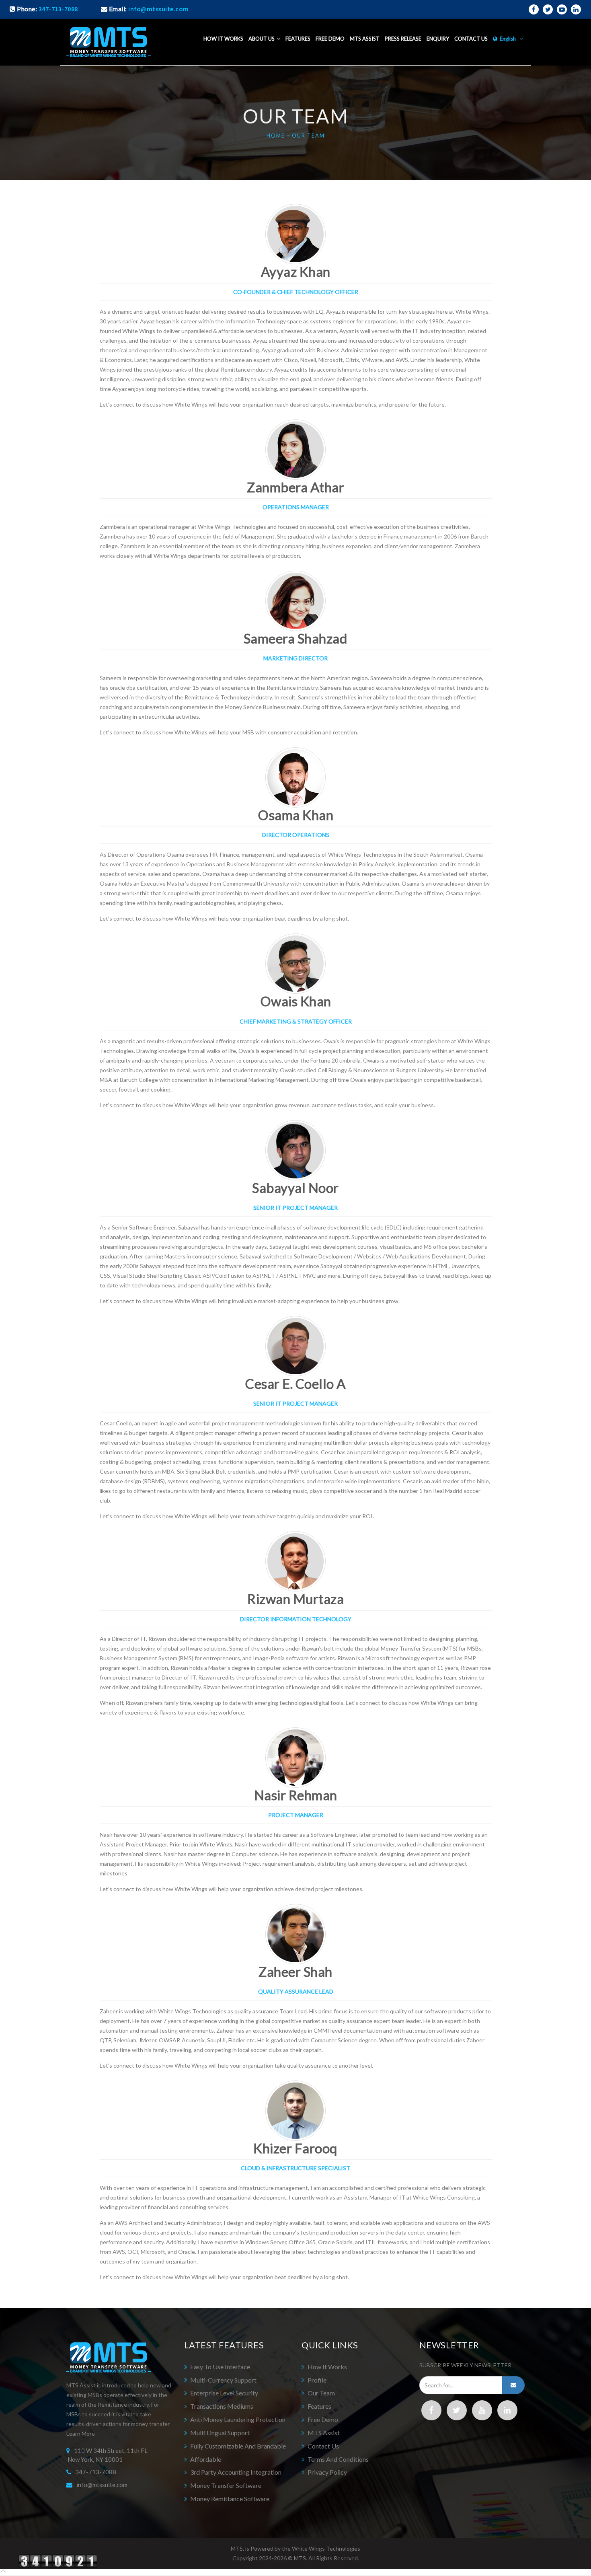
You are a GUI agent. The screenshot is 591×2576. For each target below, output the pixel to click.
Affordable (206, 2459)
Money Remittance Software (230, 2499)
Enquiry (438, 39)
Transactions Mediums (222, 2406)
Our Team (308, 136)
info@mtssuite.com (102, 2485)
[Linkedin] (507, 2410)
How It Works (327, 2367)
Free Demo (330, 39)
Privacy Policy (327, 2472)
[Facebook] (431, 2410)
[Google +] (482, 2410)
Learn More (81, 2433)
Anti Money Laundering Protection (238, 2419)
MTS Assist (365, 39)
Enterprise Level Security (224, 2393)
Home (276, 136)
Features (298, 39)
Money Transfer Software (226, 2485)
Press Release (403, 39)
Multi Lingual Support (220, 2433)
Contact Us (471, 39)
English (508, 39)
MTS (300, 2558)
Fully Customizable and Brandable (238, 2446)
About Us (263, 39)
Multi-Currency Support (223, 2380)
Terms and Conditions (338, 2459)
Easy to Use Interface (220, 2367)
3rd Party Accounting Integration (236, 2472)
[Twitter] (457, 2410)
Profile (317, 2380)
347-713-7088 (58, 9)
